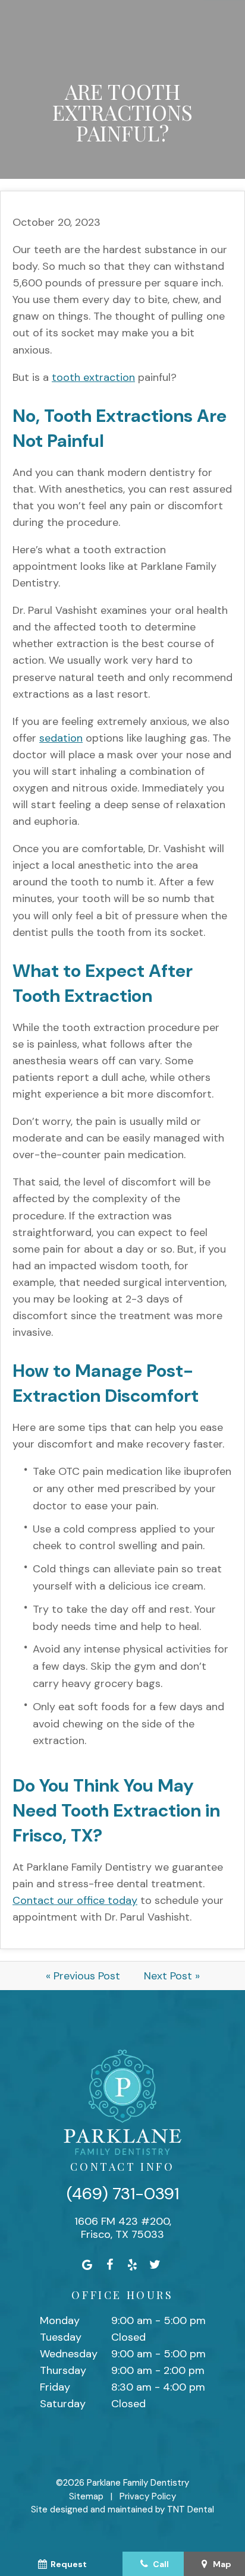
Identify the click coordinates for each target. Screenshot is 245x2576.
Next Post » (172, 1976)
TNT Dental (191, 2509)
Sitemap (86, 2496)
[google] (87, 2265)
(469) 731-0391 (123, 2194)
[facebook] (110, 2265)
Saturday (63, 2404)
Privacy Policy (148, 2496)
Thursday (63, 2370)
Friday (55, 2387)
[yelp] (133, 2265)
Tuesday (61, 2337)
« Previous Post (83, 1976)
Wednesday (69, 2354)
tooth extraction (93, 377)
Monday (60, 2320)
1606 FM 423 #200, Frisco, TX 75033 (123, 2228)
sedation (61, 738)
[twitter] (155, 2265)
